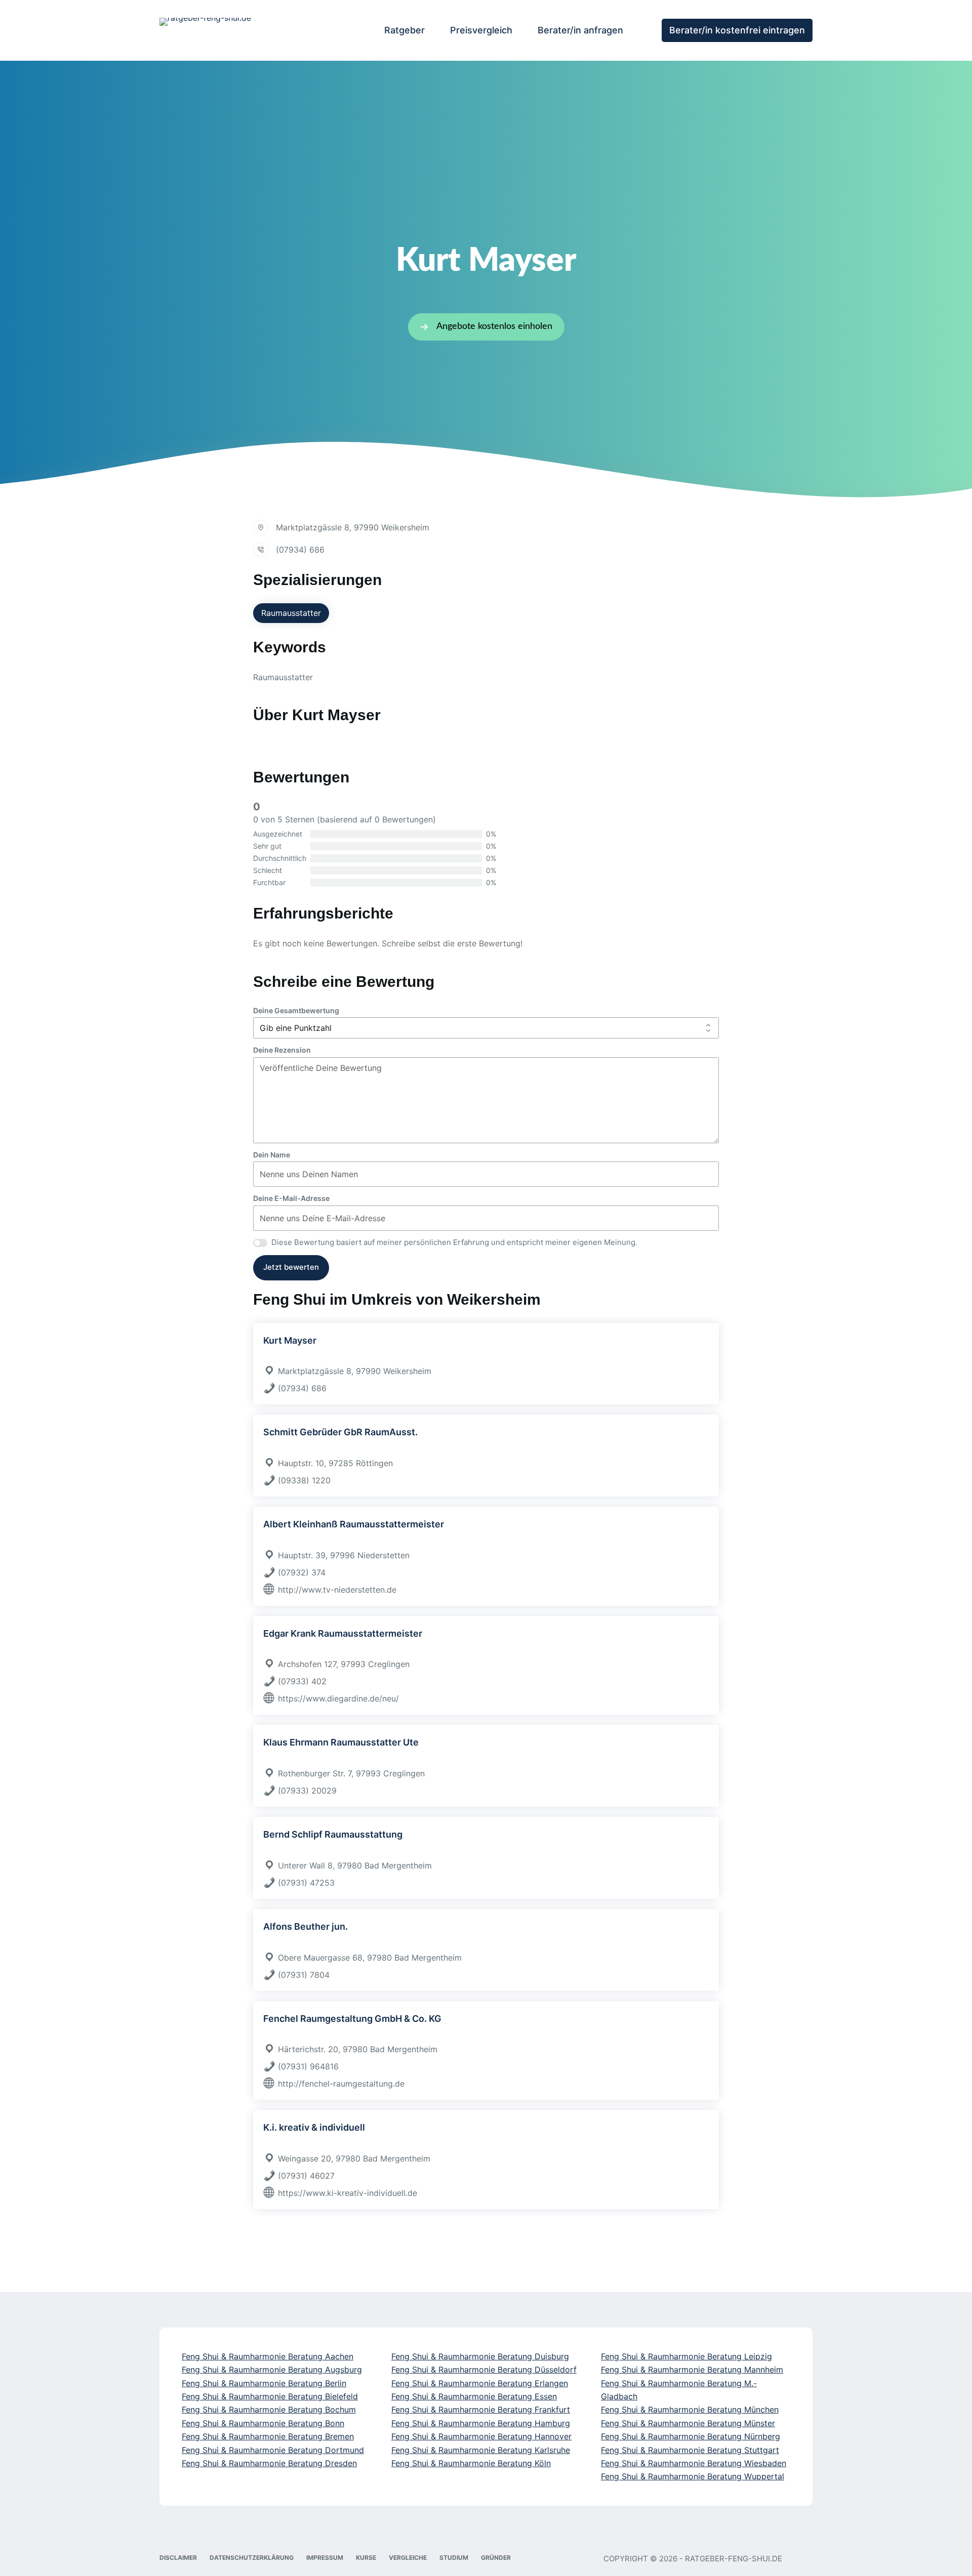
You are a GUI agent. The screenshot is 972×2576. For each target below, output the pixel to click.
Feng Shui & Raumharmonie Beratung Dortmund (273, 2450)
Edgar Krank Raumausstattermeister (343, 1633)
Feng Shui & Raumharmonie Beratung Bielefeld (270, 2396)
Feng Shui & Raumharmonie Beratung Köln (471, 2463)
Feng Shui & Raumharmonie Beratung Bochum (269, 2409)
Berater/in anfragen (580, 30)
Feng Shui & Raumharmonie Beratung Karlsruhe (481, 2450)
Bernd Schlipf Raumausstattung (333, 1834)
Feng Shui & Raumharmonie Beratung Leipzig (686, 2356)
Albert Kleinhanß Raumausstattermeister (354, 1524)
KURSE (366, 2558)
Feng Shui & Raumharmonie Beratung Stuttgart (690, 2450)
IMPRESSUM (325, 2558)
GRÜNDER (496, 2558)
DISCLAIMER (178, 2558)
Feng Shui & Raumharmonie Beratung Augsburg (272, 2370)
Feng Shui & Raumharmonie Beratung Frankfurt (481, 2409)
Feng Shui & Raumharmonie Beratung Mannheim (692, 2370)
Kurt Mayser (290, 1340)
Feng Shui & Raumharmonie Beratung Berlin (264, 2383)
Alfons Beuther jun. (306, 1926)
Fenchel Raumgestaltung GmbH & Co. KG (352, 2019)
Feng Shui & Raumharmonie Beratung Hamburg (481, 2423)
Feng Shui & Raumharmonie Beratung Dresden (269, 2463)
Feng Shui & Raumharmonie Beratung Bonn (263, 2423)
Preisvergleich (481, 30)
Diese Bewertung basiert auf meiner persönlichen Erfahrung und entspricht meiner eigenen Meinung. (454, 1242)
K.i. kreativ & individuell (314, 2127)
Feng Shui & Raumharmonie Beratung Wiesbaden (694, 2463)
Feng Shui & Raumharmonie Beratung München (690, 2409)
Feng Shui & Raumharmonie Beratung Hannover (481, 2436)
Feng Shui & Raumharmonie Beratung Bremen (268, 2436)
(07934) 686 (300, 550)
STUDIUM (454, 2558)
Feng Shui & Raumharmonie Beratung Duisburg (480, 2356)
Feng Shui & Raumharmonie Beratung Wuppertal (693, 2476)
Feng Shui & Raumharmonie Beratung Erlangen (480, 2383)
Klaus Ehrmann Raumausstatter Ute (341, 1742)
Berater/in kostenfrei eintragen (737, 30)
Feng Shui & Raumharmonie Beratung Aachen (268, 2356)
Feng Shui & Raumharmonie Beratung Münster (688, 2423)
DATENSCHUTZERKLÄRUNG (252, 2558)
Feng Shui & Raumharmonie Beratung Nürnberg (691, 2436)
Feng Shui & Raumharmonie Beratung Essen (474, 2396)
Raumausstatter (291, 613)
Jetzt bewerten (291, 1267)
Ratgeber (404, 30)
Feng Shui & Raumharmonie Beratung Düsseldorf (484, 2370)
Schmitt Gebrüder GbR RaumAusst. (340, 1432)
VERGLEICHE (408, 2558)
